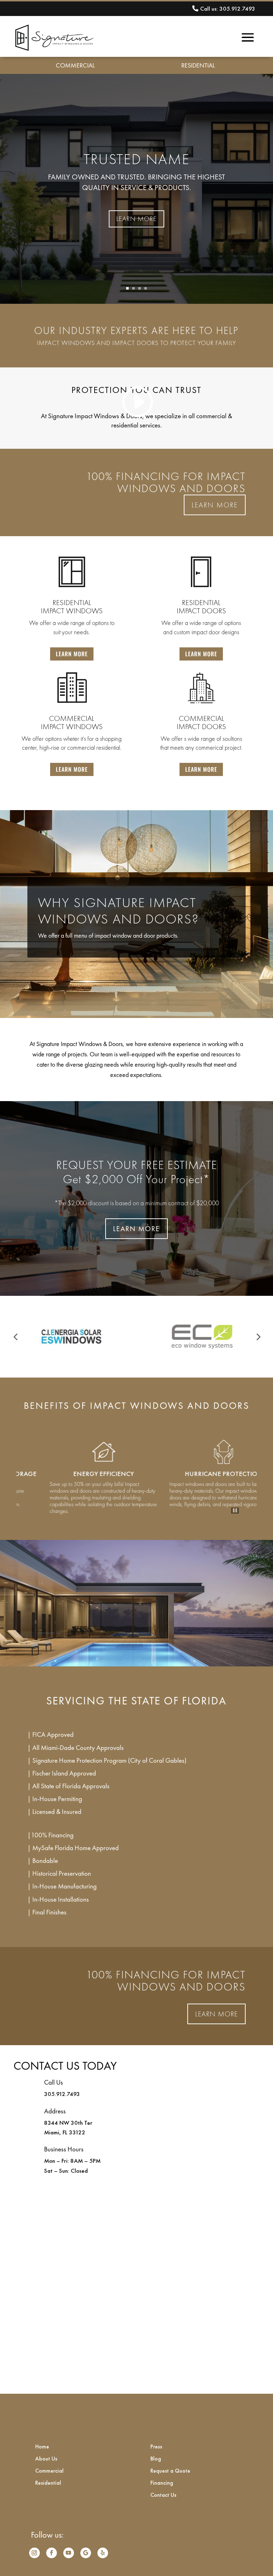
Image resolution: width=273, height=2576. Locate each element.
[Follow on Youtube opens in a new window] (69, 2553)
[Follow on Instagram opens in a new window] (34, 2553)
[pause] (235, 1511)
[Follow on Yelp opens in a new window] (103, 2553)
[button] (15, 1337)
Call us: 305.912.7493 (228, 9)
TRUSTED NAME (137, 159)
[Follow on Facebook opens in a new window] (52, 2553)
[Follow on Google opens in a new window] (86, 2553)
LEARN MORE (136, 219)
